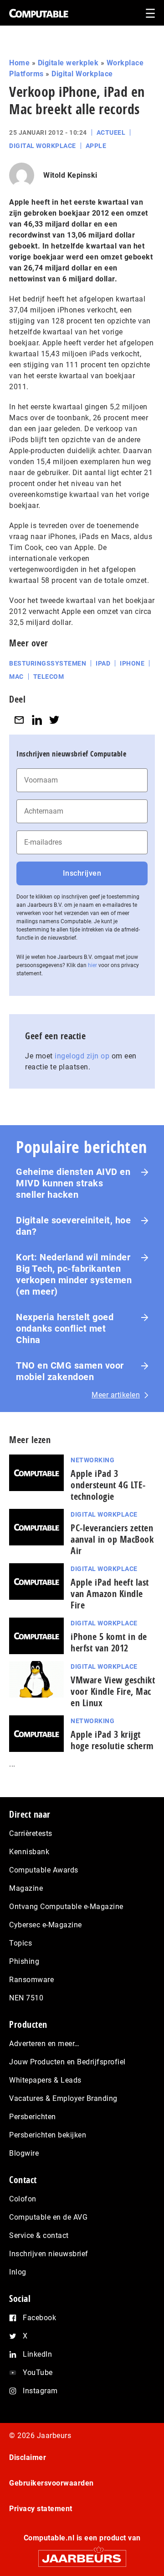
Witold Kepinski (70, 175)
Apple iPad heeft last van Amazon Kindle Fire (110, 1594)
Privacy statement (41, 2509)
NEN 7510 (26, 1998)
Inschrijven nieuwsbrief (49, 2254)
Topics (20, 1943)
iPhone (132, 663)
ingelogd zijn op (82, 1056)
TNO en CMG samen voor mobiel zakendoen (70, 1371)
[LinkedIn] (37, 720)
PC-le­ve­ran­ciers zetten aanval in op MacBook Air (112, 1539)
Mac (16, 677)
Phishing (24, 1961)
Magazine (26, 1888)
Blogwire (24, 2153)
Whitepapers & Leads (45, 2080)
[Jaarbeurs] (82, 2554)
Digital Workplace (82, 74)
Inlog (18, 2272)
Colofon (23, 2199)
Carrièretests (31, 1833)
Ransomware (31, 1980)
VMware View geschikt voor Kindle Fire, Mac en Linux (113, 1691)
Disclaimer (28, 2457)
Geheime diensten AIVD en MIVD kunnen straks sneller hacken (73, 1183)
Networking (92, 1460)
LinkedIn (37, 2354)
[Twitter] (54, 720)
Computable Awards (44, 1870)
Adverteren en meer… (44, 2044)
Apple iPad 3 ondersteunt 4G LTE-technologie (108, 1485)
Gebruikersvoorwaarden (51, 2483)
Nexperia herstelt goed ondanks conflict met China (65, 1328)
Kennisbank (29, 1852)
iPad (103, 663)
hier (92, 965)
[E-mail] (19, 720)
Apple (96, 146)
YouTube (38, 2372)
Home (19, 63)
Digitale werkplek (68, 63)
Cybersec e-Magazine (46, 1925)
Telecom (49, 677)
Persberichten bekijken (48, 2135)
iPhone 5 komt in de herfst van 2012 (109, 1642)
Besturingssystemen (48, 663)
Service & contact (39, 2235)
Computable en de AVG (48, 2217)
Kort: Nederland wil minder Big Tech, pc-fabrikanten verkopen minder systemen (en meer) (74, 1274)
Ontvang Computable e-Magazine (66, 1907)
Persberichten (33, 2117)
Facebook (39, 2318)
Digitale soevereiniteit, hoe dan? (73, 1226)
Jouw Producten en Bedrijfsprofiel (67, 2062)
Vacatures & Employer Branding (63, 2098)
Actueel (111, 132)
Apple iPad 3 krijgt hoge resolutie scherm (112, 1740)
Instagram (40, 2391)
